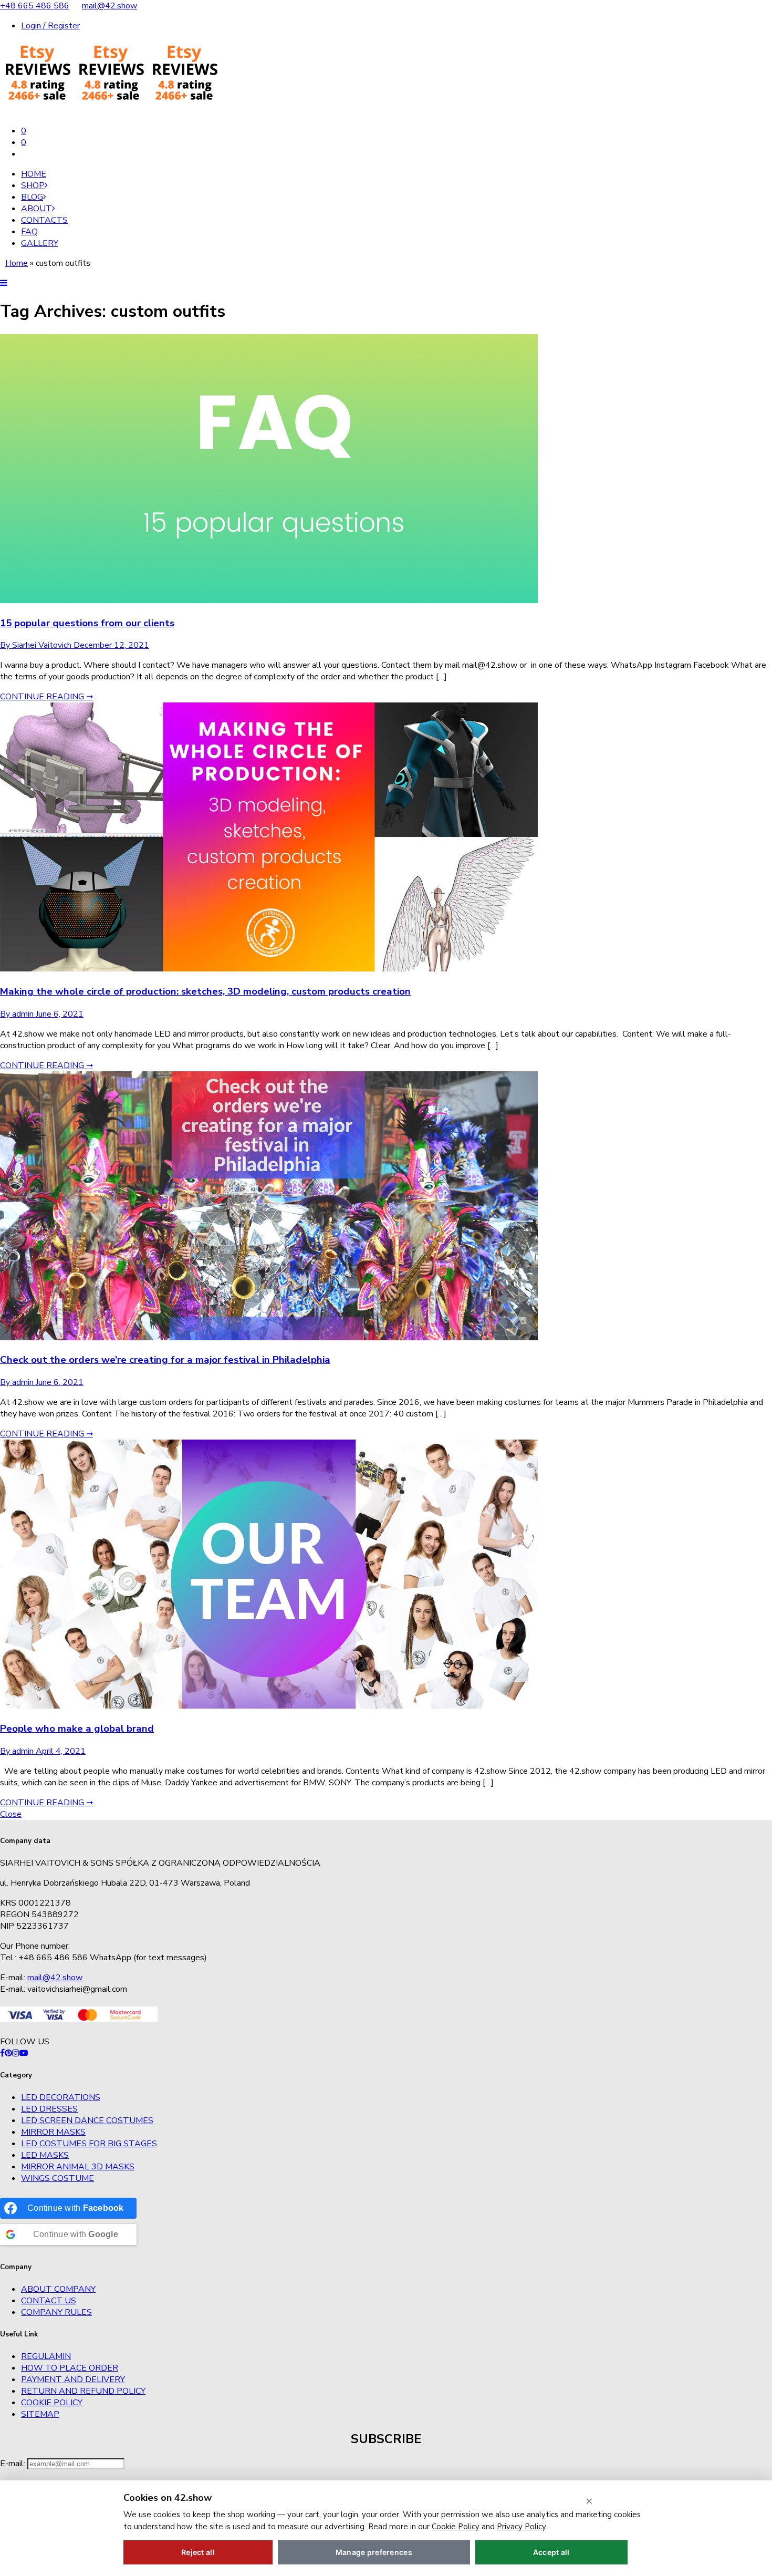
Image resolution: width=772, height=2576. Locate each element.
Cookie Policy (52, 2403)
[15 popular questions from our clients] (269, 601)
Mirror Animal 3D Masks (78, 2167)
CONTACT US (49, 2301)
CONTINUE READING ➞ (46, 697)
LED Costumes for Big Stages (89, 2144)
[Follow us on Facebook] (2, 2053)
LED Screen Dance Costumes (87, 2120)
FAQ (29, 232)
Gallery (40, 243)
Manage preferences (374, 2552)
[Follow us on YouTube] (24, 2053)
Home (34, 174)
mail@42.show (109, 6)
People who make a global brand (77, 1729)
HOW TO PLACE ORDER (70, 2368)
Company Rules (56, 2312)
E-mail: (14, 2464)
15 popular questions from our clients (87, 623)
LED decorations (61, 2097)
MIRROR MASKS (53, 2132)
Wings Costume (58, 2178)
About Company (58, 2289)
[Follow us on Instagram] (16, 2053)
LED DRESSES (49, 2109)
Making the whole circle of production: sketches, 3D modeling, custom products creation (205, 991)
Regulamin (46, 2356)
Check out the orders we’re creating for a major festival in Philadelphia (165, 1360)
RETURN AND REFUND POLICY (83, 2391)
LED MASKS (45, 2155)
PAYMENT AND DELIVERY (73, 2380)
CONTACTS (44, 220)
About (36, 209)
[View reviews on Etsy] (110, 111)
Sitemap (40, 2414)
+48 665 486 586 (35, 6)
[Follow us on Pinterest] (8, 2053)
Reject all (198, 2552)
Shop (33, 185)
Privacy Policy (521, 2527)
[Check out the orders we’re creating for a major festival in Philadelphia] (269, 1338)
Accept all (551, 2552)
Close (11, 1814)
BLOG (32, 197)
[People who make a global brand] (269, 1706)
